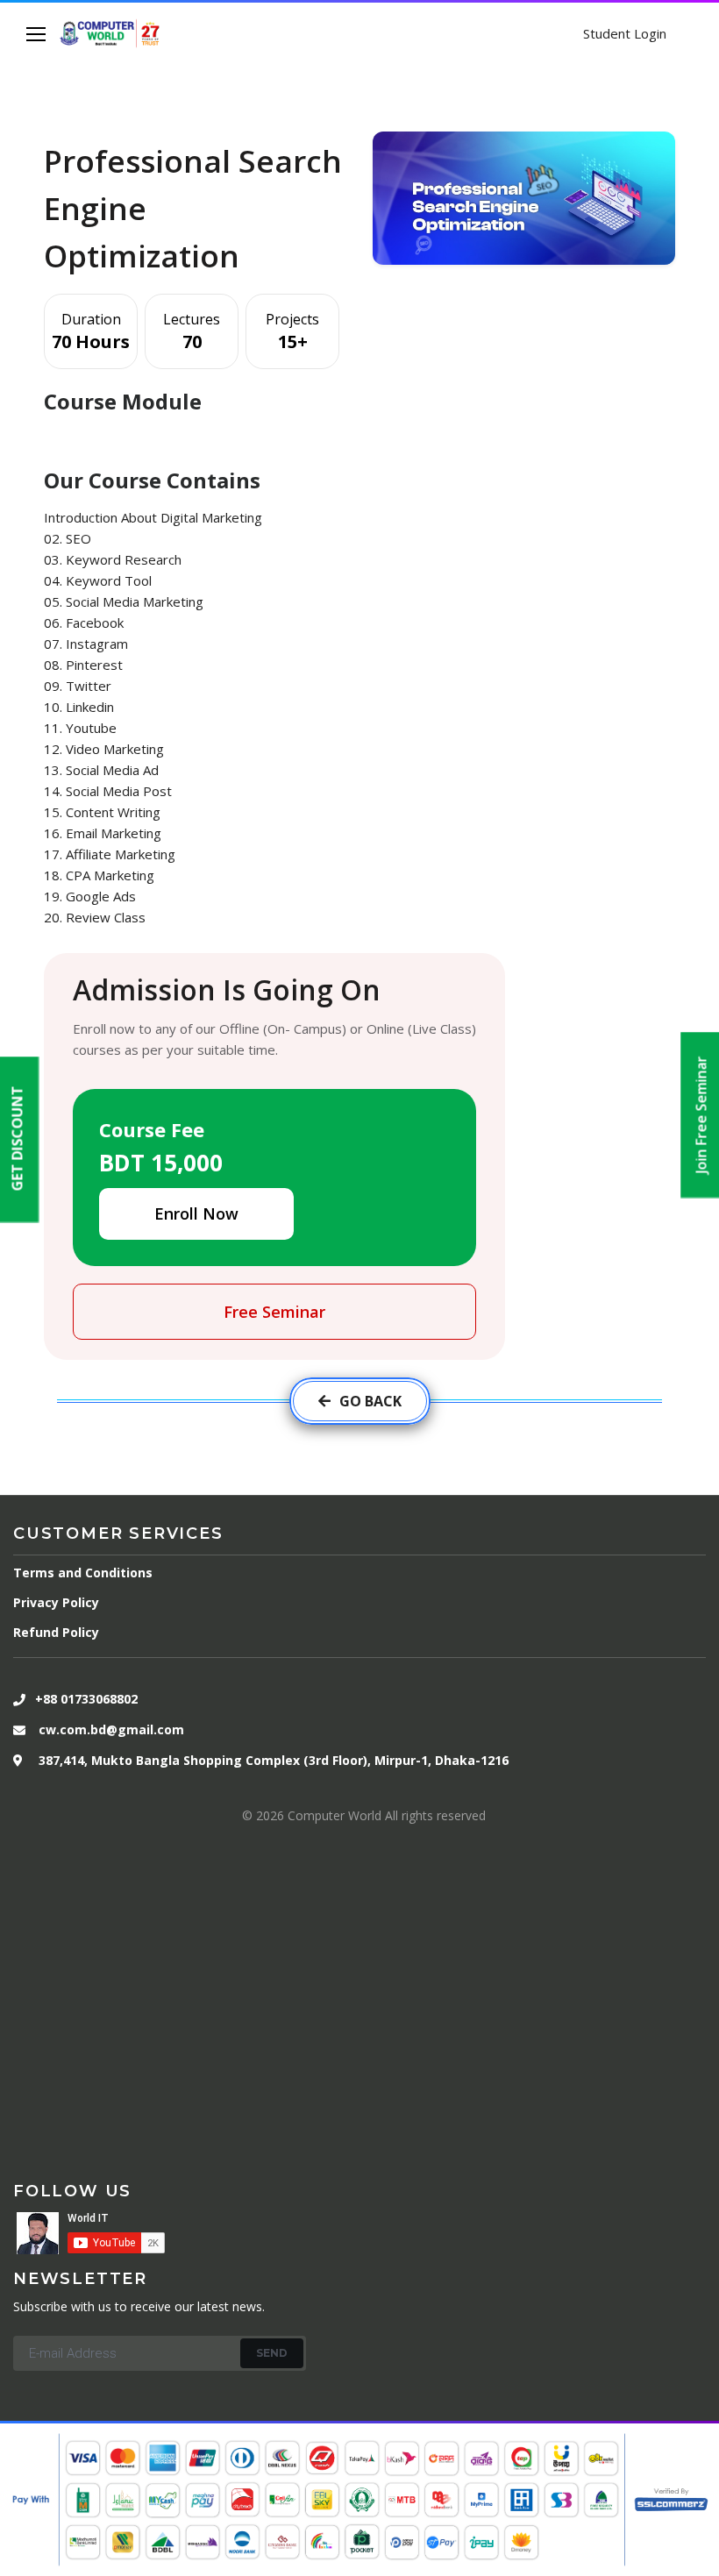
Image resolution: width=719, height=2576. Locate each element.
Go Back (370, 1401)
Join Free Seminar (701, 1115)
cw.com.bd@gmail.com (111, 1729)
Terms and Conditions (83, 1573)
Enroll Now (196, 1213)
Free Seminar (274, 1312)
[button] (18, 1139)
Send (272, 2353)
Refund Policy (56, 1632)
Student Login (625, 33)
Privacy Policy (56, 1602)
